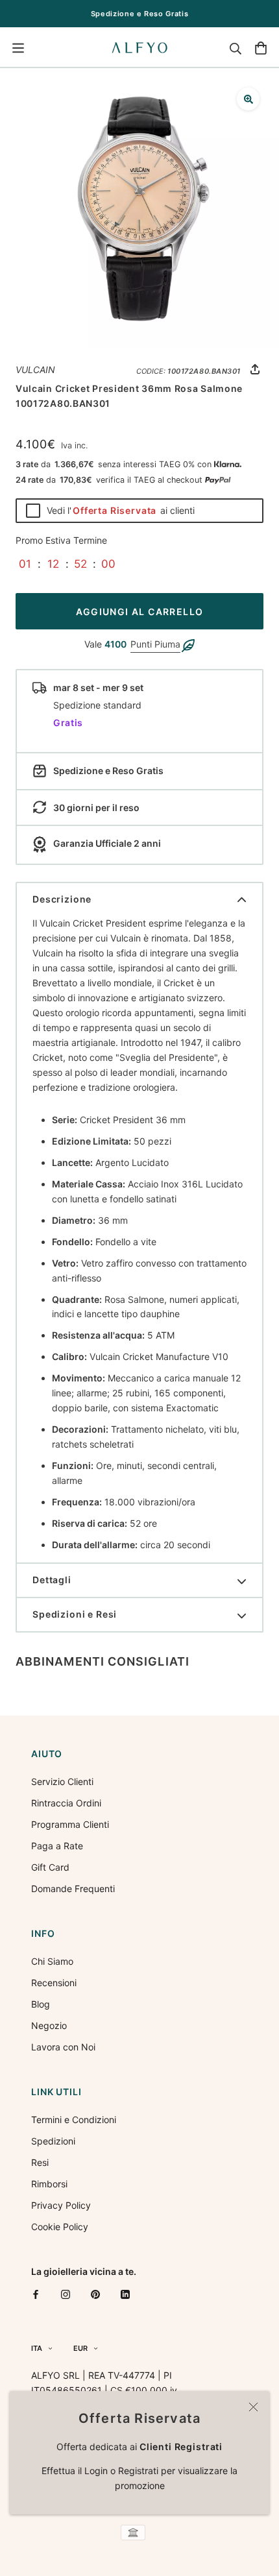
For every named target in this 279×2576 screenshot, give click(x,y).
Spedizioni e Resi (75, 1614)
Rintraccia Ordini (66, 1803)
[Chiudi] (253, 2407)
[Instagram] (66, 2294)
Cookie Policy (60, 2227)
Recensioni (54, 1983)
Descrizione (62, 899)
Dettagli (52, 1580)
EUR (80, 2348)
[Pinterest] (95, 2294)
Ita (37, 2348)
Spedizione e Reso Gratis (140, 14)
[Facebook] (36, 2294)
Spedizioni (53, 2141)
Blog (41, 2004)
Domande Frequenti (73, 1889)
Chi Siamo (52, 1961)
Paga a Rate (57, 1846)
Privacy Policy (61, 2205)
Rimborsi (49, 2184)
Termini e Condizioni (74, 2120)
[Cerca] (236, 48)
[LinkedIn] (125, 2294)
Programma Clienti (70, 1824)
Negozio (49, 2025)
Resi (40, 2162)
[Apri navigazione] (18, 48)
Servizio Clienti (62, 1781)
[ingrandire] (248, 99)
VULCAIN (35, 370)
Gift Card (50, 1867)
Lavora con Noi (63, 2047)
